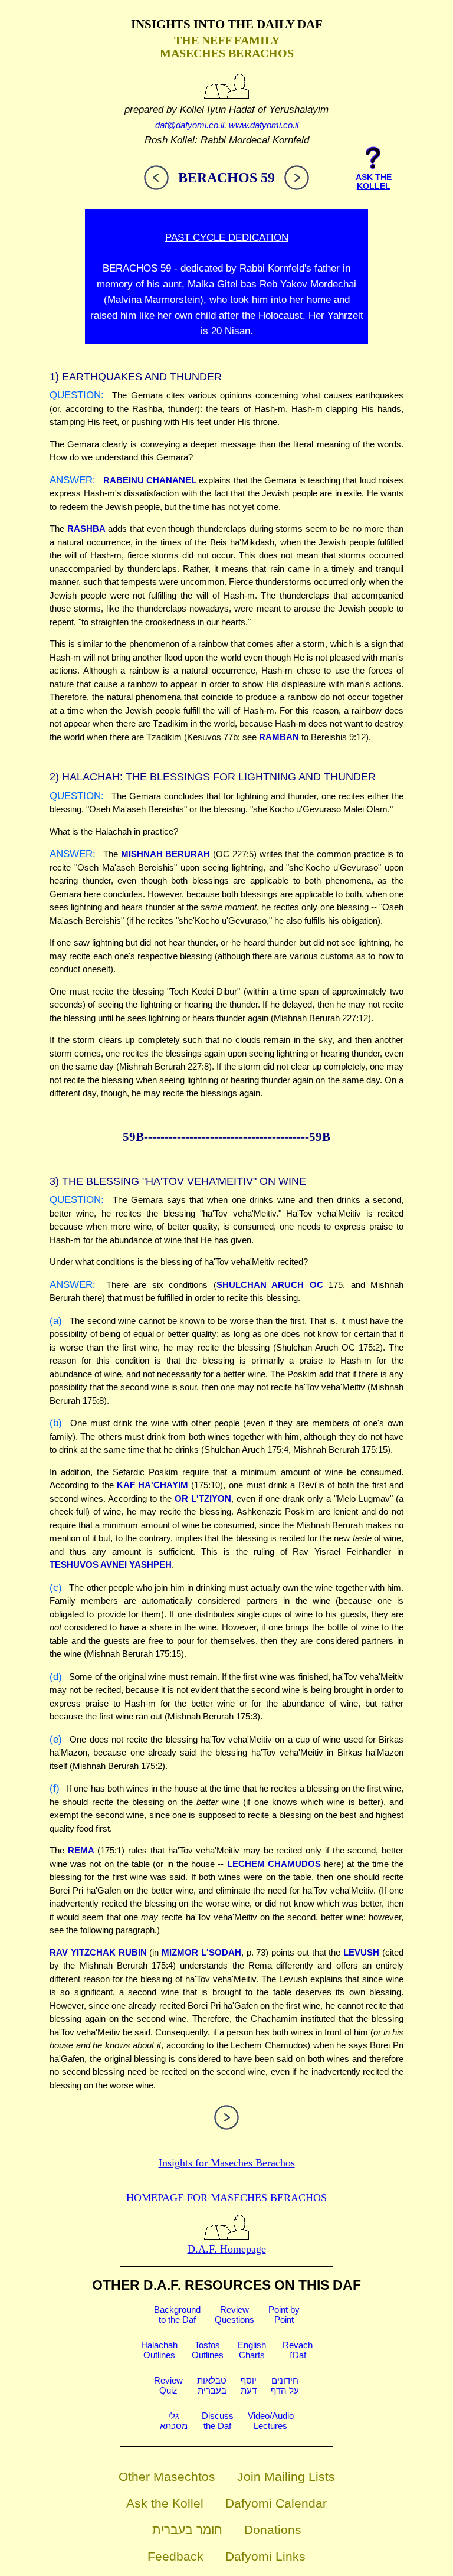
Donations (273, 2530)
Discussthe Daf (218, 2421)
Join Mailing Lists (286, 2477)
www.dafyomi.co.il (264, 125)
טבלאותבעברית (212, 2385)
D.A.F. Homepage (227, 2249)
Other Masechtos (167, 2477)
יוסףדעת (249, 2385)
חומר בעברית (187, 2530)
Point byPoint (284, 2315)
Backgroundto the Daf (177, 2315)
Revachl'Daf (298, 2350)
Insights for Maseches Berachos (227, 2163)
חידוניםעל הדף (285, 2385)
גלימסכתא (174, 2421)
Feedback (175, 2556)
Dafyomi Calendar (276, 2503)
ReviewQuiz (168, 2385)
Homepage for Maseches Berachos (226, 2198)
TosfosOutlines (208, 2350)
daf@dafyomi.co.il (190, 125)
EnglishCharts (252, 2350)
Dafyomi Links (265, 2556)
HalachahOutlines (159, 2350)
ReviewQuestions (234, 2315)
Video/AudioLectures (271, 2421)
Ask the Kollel (165, 2503)
